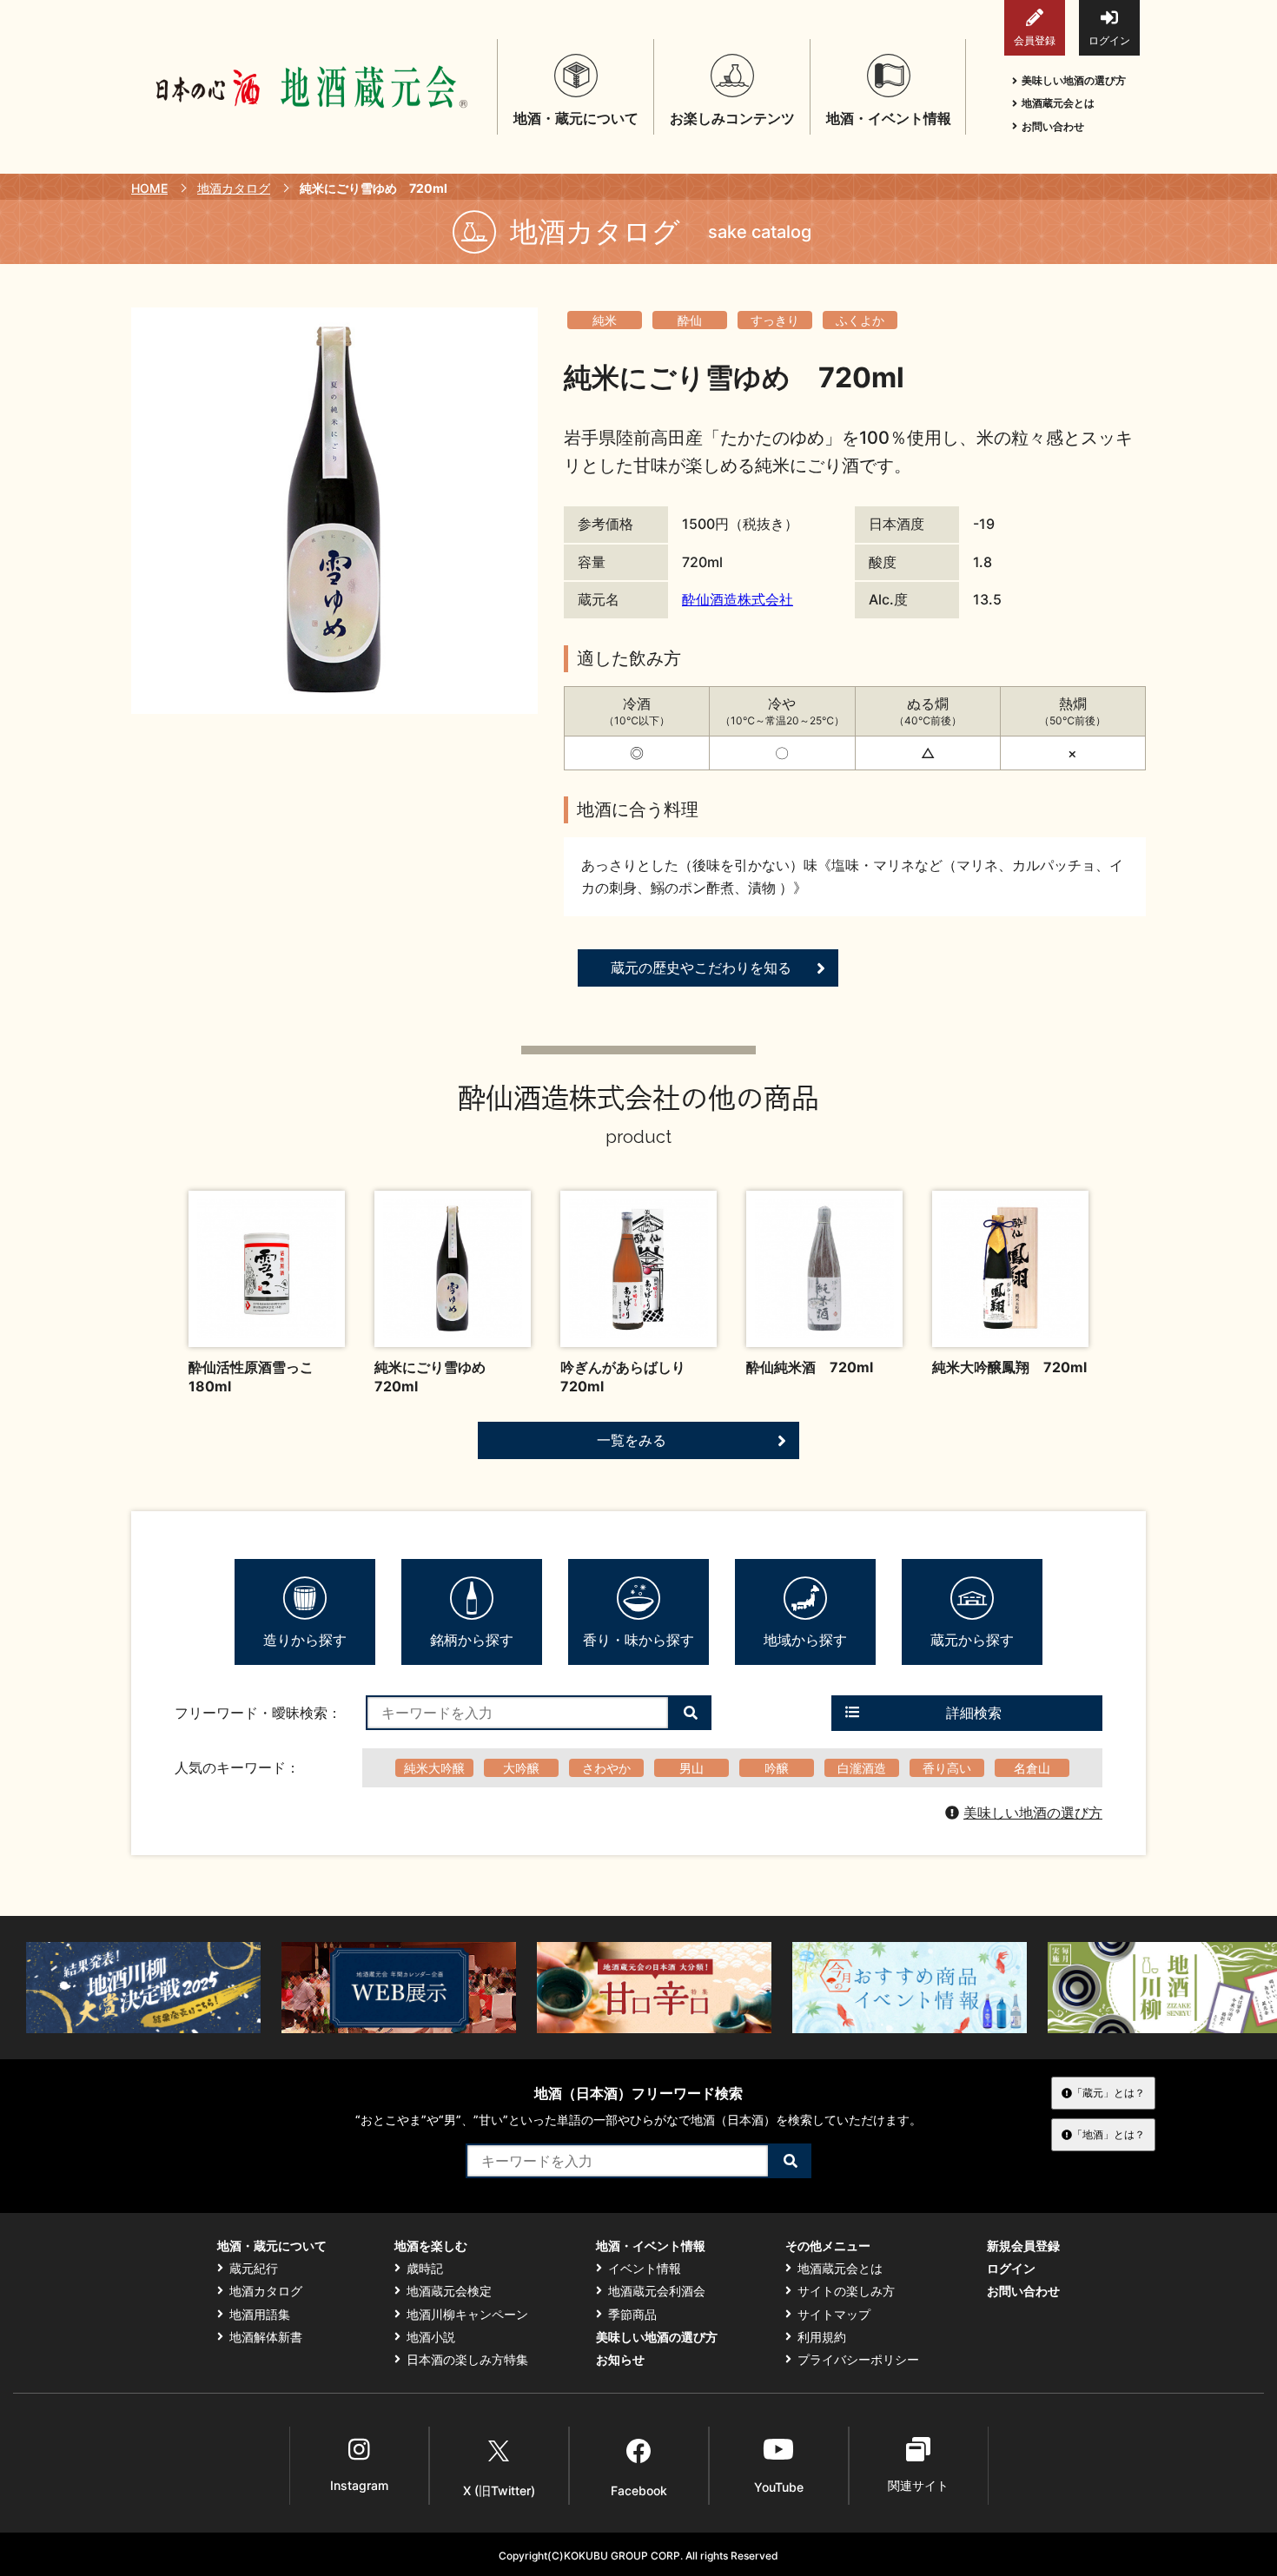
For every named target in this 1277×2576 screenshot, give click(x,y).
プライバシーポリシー (858, 2360)
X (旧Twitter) (499, 2490)
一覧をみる (632, 1440)
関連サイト (918, 2485)
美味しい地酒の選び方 (1074, 80)
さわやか (606, 1768)
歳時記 (425, 2269)
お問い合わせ (1053, 126)
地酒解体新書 (266, 2337)
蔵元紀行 (254, 2269)
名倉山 (1032, 1768)
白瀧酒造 (862, 1768)
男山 (691, 1768)
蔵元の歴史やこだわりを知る (701, 968)
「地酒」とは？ (1108, 2134)
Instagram (359, 2485)
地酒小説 (431, 2337)
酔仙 (690, 320)
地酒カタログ (234, 188)
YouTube (779, 2487)
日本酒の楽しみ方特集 (467, 2360)
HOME (149, 188)
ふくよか (860, 320)
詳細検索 (974, 1713)
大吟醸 (521, 1768)
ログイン (1109, 40)
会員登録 (1035, 40)
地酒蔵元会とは (1058, 103)
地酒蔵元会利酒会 (657, 2291)
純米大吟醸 (434, 1768)
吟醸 (777, 1768)
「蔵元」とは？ (1108, 2093)
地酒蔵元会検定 (449, 2291)
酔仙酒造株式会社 (738, 599)
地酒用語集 (260, 2315)
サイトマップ (834, 2315)
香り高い (947, 1768)
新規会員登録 (1023, 2246)
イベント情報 (645, 2269)
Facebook (639, 2490)
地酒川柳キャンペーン (467, 2315)
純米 (605, 320)
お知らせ (620, 2360)
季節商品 (632, 2315)
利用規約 (822, 2337)
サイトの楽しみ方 (846, 2291)
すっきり (775, 320)
